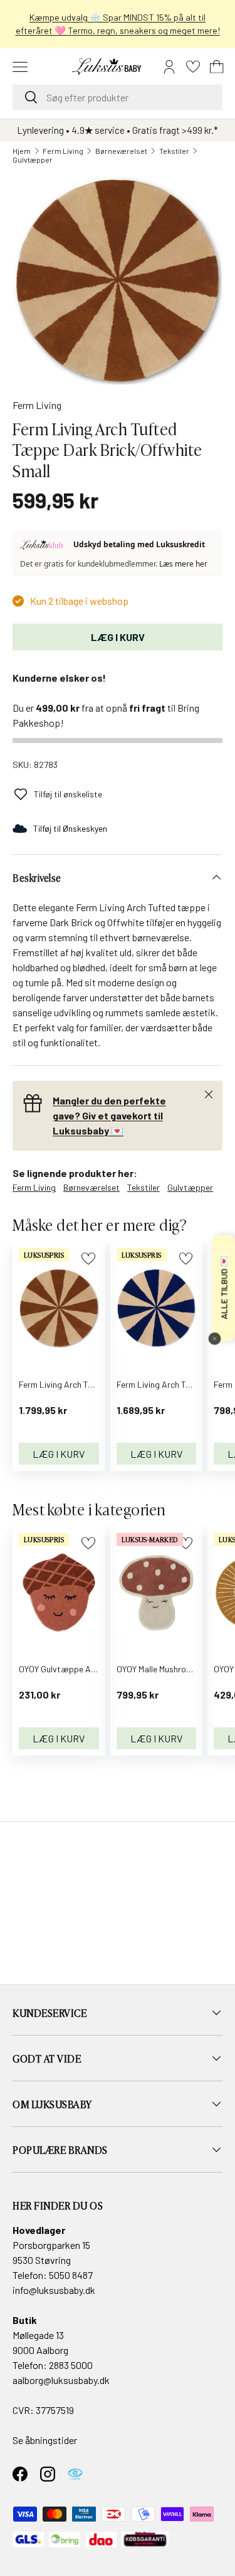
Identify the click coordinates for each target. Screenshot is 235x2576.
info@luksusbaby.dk (54, 2290)
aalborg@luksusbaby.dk (61, 2380)
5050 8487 (71, 2275)
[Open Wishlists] (193, 67)
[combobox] (118, 97)
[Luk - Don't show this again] (214, 1339)
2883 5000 (71, 2365)
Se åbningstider (45, 2440)
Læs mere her (183, 564)
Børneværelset (121, 151)
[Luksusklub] (44, 545)
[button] (217, 67)
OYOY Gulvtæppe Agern (63, 1669)
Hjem (22, 151)
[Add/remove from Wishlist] (88, 1259)
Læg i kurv (118, 637)
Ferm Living (63, 151)
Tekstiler (174, 151)
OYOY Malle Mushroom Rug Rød (174, 1669)
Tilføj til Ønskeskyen (70, 828)
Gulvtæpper (33, 159)
